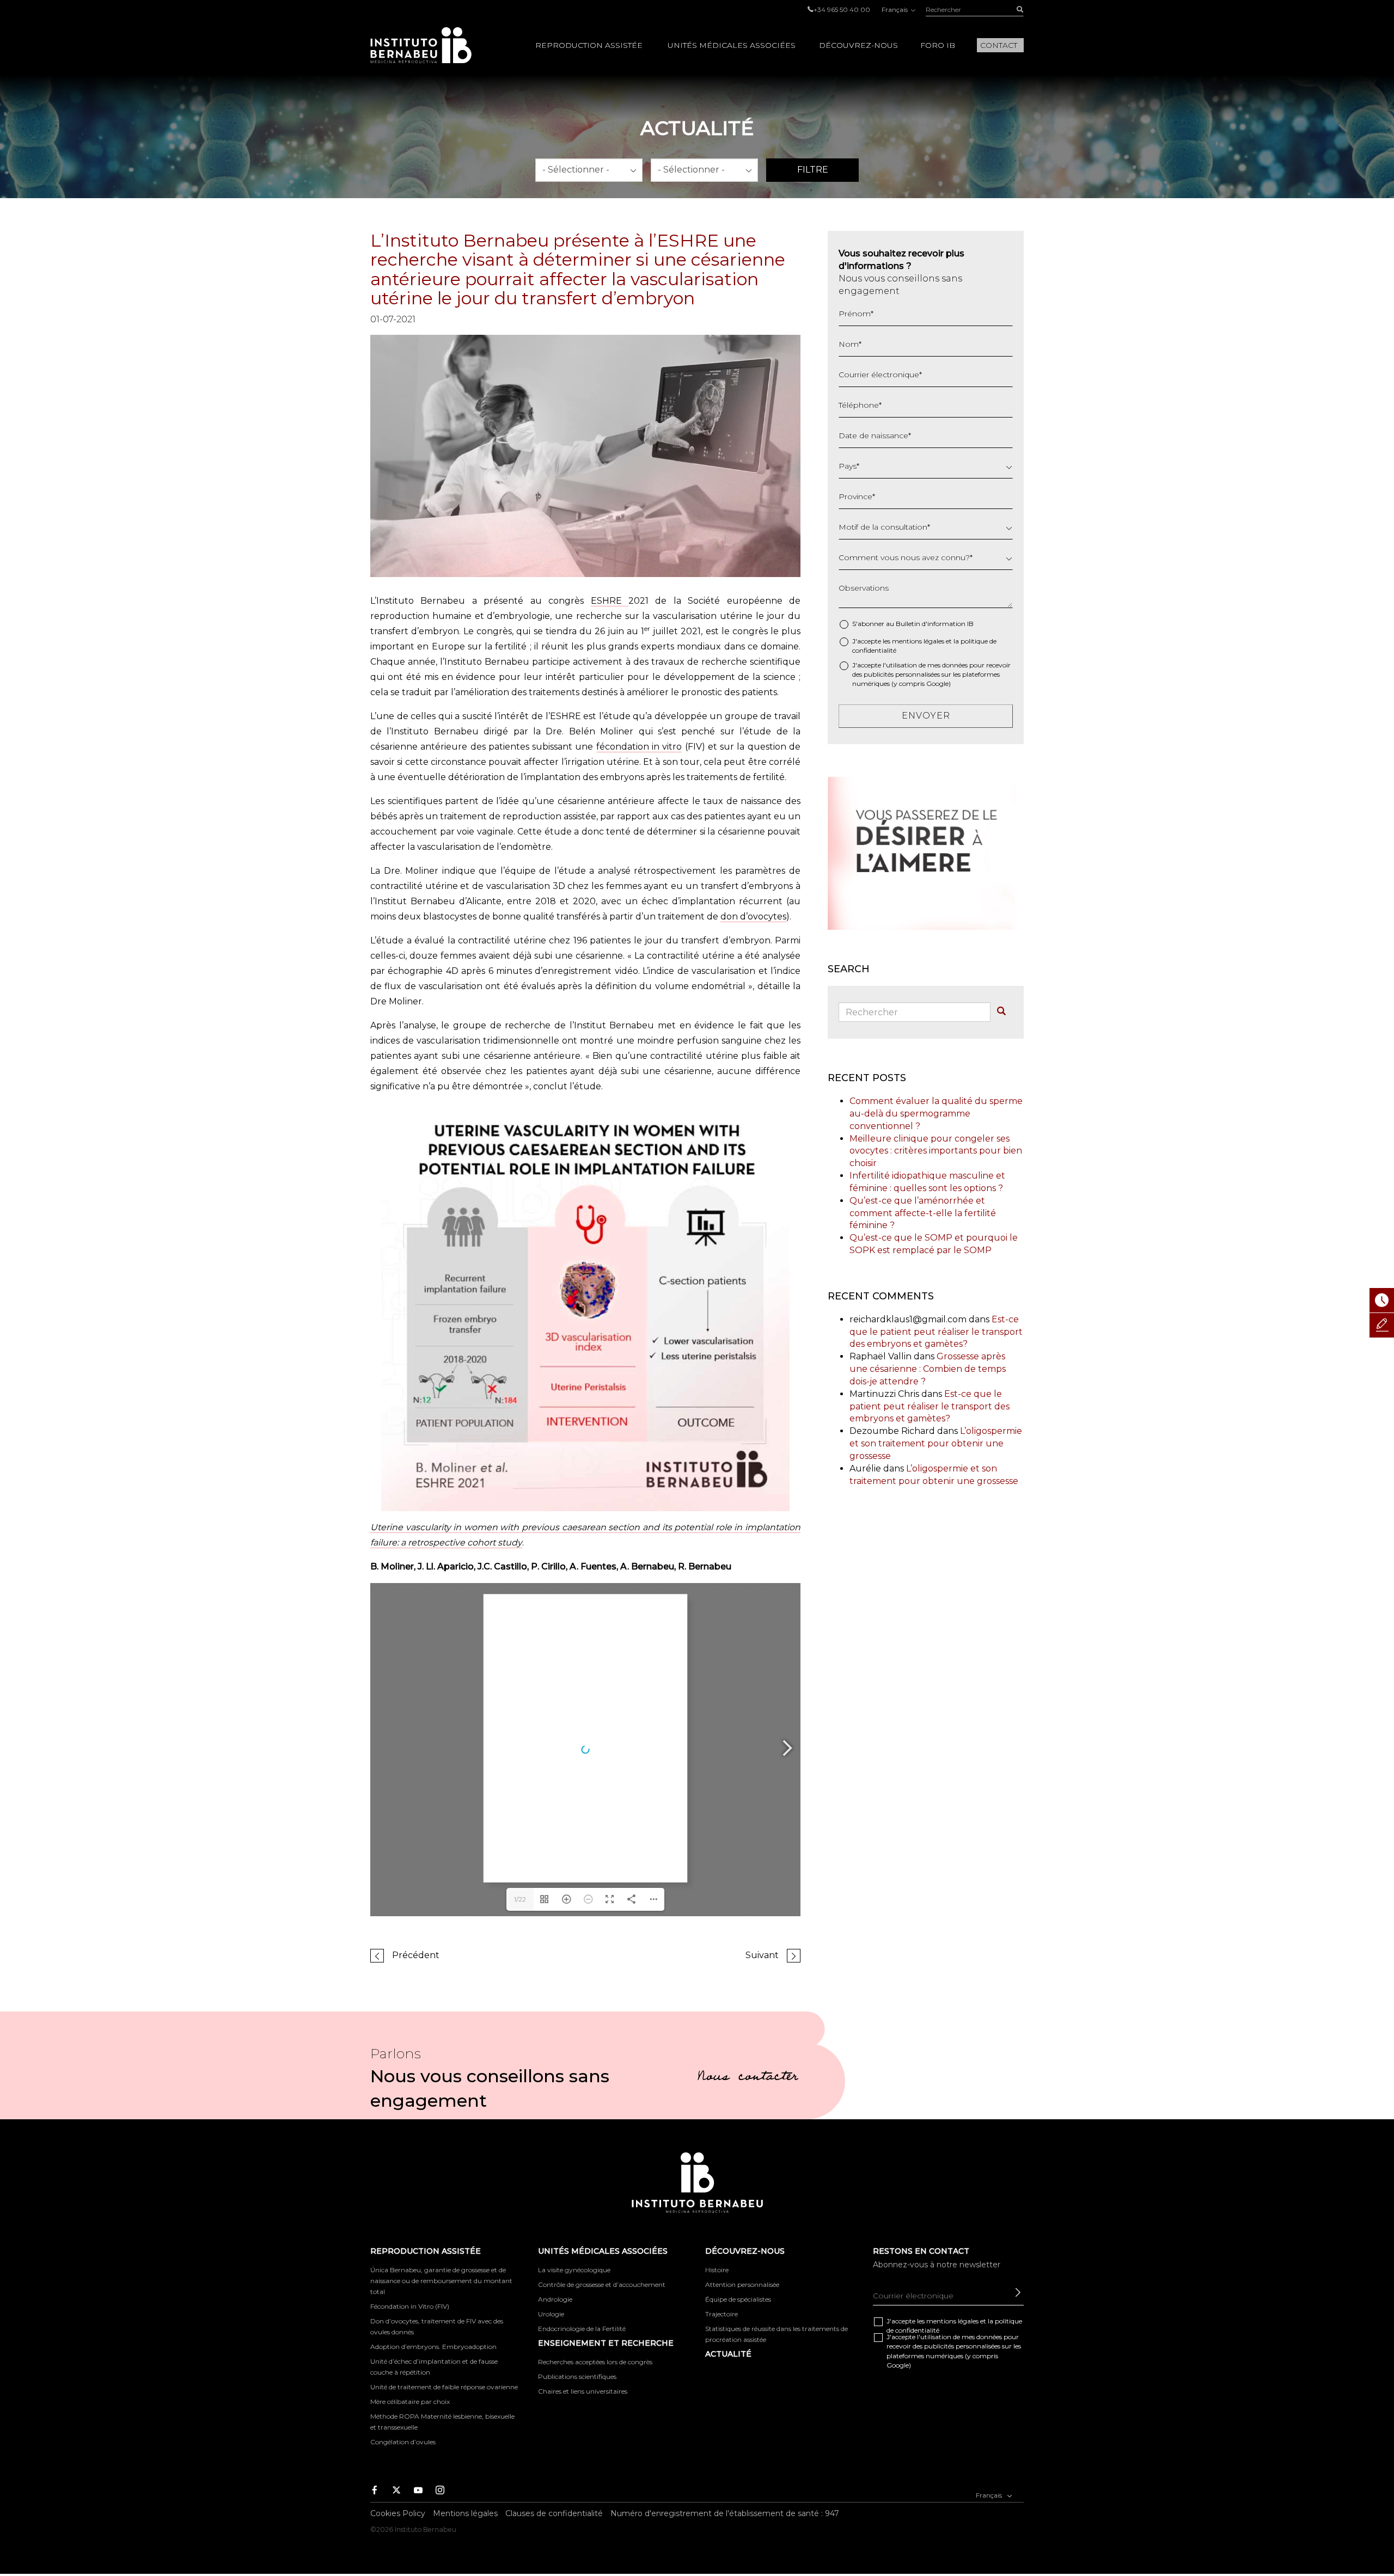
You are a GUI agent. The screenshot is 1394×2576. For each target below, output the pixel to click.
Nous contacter (748, 2078)
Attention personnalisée (742, 2284)
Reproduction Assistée (589, 45)
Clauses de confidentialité (554, 2513)
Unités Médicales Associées (732, 45)
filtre (813, 170)
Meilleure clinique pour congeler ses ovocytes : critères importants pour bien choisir (936, 1151)
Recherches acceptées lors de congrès (595, 2362)
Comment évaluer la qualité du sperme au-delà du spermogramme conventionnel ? (936, 1114)
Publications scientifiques (577, 2376)
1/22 (520, 1899)
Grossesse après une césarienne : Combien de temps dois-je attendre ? (928, 1369)
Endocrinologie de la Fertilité (582, 2329)
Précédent (416, 1955)
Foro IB (938, 45)
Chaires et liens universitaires (583, 2391)
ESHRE (610, 601)
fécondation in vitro (639, 747)
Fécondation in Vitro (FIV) (410, 2306)
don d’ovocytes (753, 916)
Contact (999, 45)
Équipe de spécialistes (738, 2299)
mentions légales (918, 641)
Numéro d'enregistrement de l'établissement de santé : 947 (725, 2513)
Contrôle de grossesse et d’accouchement (602, 2284)
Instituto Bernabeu (421, 45)
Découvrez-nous (858, 45)
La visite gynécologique (574, 2270)
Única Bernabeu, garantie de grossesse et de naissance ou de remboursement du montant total (441, 2281)
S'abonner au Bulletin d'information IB (913, 624)
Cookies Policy (398, 2513)
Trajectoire (722, 2314)
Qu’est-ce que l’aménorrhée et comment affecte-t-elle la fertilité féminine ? (923, 1213)
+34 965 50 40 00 (842, 10)
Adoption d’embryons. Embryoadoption (433, 2347)
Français (895, 10)
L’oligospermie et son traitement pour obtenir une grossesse (936, 1443)
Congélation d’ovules (403, 2442)
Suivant (762, 1955)
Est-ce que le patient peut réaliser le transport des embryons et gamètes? (936, 1332)
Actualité (728, 2354)
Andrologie (555, 2299)
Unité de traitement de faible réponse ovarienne (444, 2387)
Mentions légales (465, 2513)
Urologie (551, 2314)
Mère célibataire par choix (410, 2402)
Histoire (717, 2270)
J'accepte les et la (924, 646)
